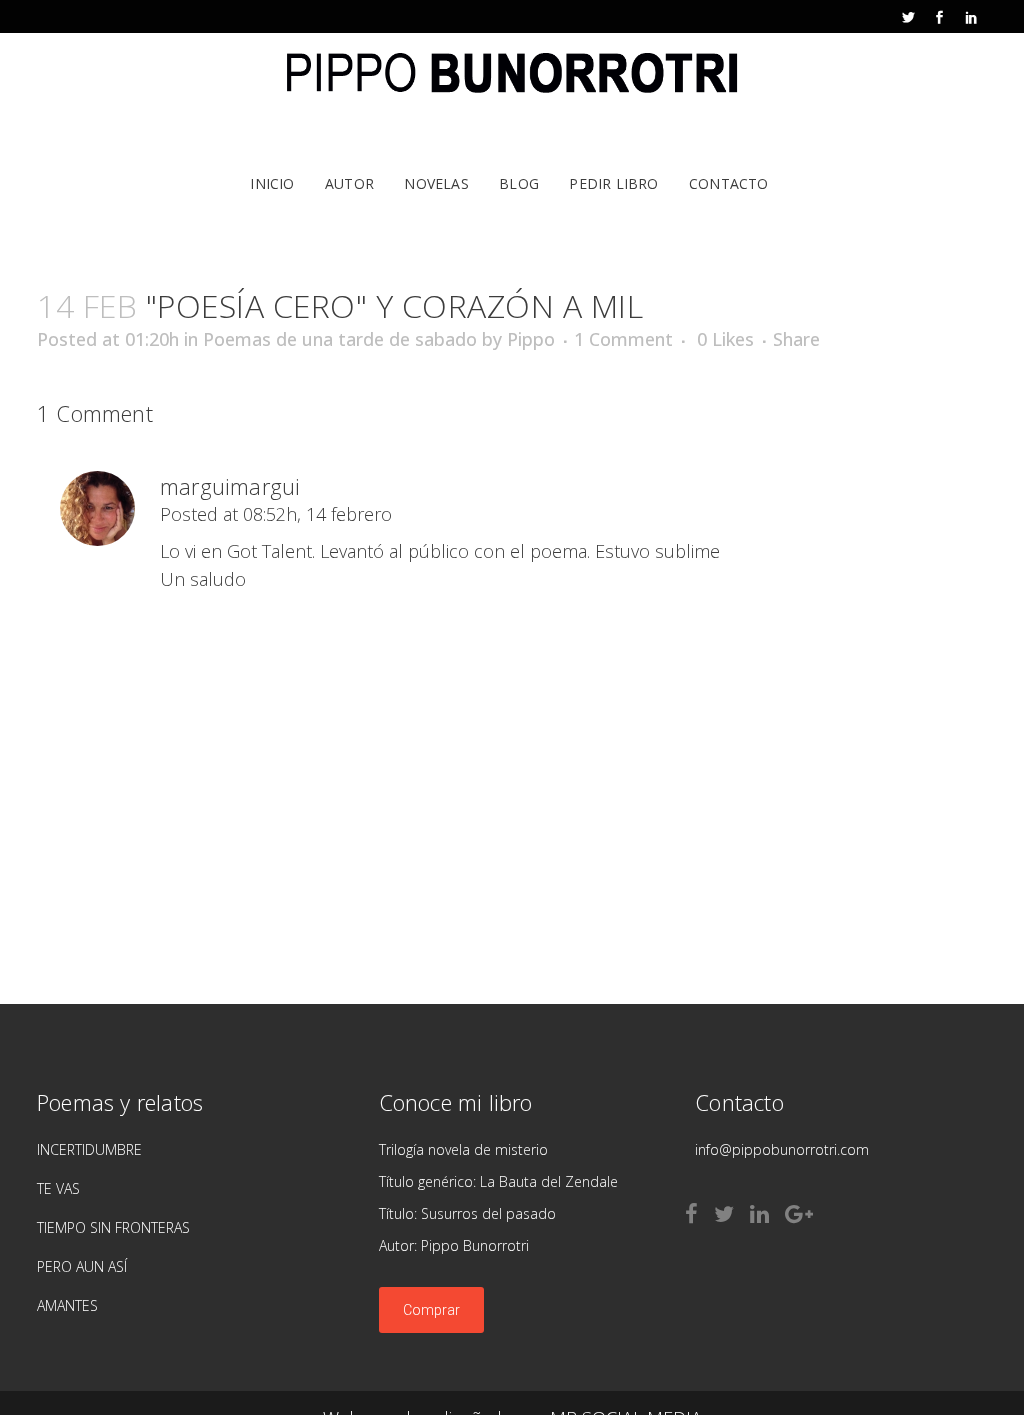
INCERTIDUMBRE (89, 1149)
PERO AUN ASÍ (82, 1266)
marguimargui (230, 486)
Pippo (531, 339)
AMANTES (67, 1305)
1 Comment (623, 339)
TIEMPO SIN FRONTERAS (113, 1227)
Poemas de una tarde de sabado (340, 339)
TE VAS (58, 1188)
